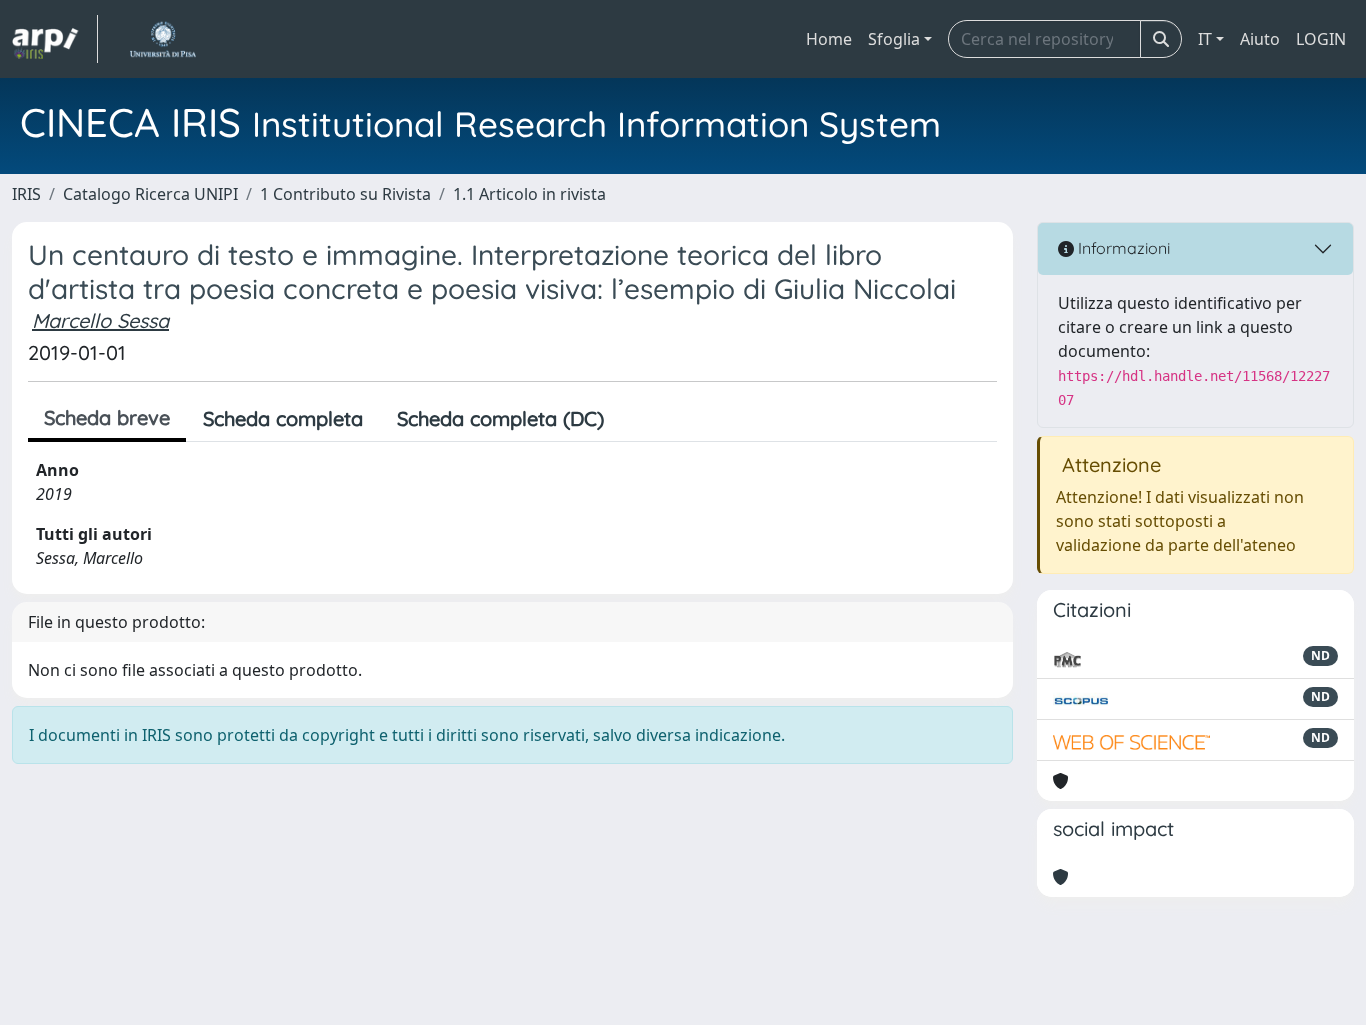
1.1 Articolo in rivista (529, 194)
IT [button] (1205, 39)
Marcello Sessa (100, 320)
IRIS (26, 194)
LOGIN (1321, 39)
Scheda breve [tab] (107, 417)
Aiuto (1260, 39)
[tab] (638, 419)
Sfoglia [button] (894, 39)
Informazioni (1122, 248)
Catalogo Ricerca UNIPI (150, 194)
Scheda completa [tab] (283, 418)
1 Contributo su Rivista (345, 194)
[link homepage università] (162, 39)
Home (829, 39)
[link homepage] (55, 39)
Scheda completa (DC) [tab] (500, 418)
